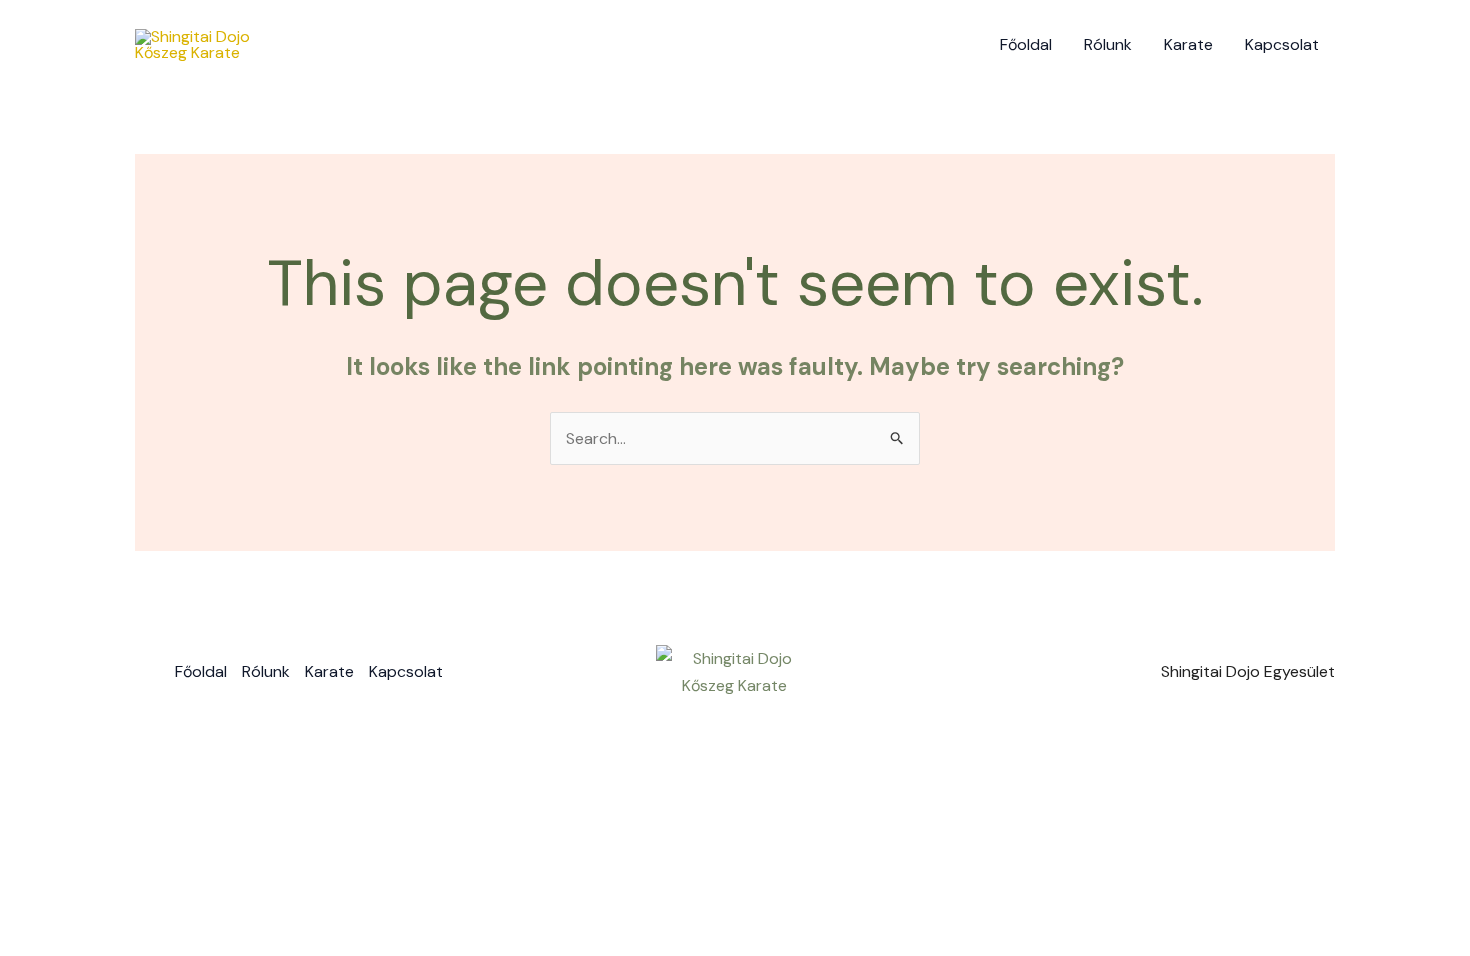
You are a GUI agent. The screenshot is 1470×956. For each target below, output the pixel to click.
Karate (1188, 44)
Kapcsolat (1282, 44)
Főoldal (1026, 44)
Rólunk (1108, 44)
